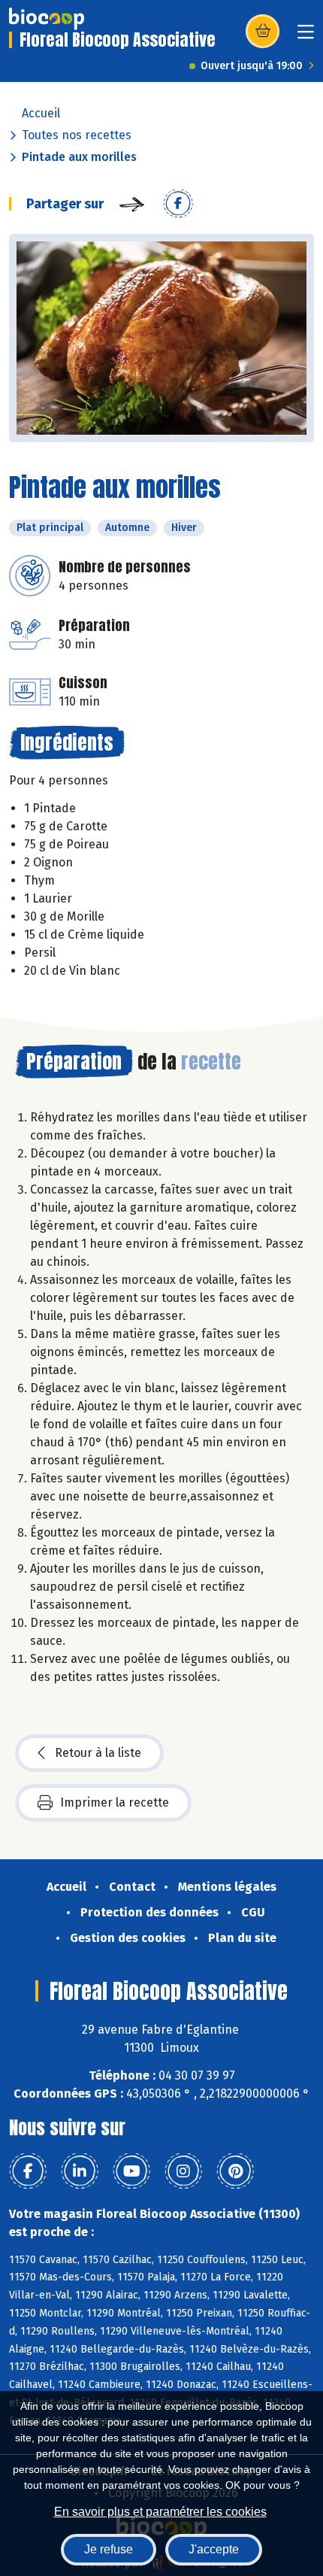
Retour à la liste (98, 1753)
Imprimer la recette (115, 1802)
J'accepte (214, 2549)
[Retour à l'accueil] (47, 19)
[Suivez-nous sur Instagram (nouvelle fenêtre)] (183, 2171)
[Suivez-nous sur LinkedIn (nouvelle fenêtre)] (80, 2171)
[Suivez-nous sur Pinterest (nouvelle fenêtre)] (235, 2171)
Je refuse (109, 2549)
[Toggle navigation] (306, 36)
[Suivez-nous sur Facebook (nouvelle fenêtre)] (28, 2171)
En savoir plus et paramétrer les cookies (160, 2512)
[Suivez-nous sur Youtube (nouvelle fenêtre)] (131, 2171)
